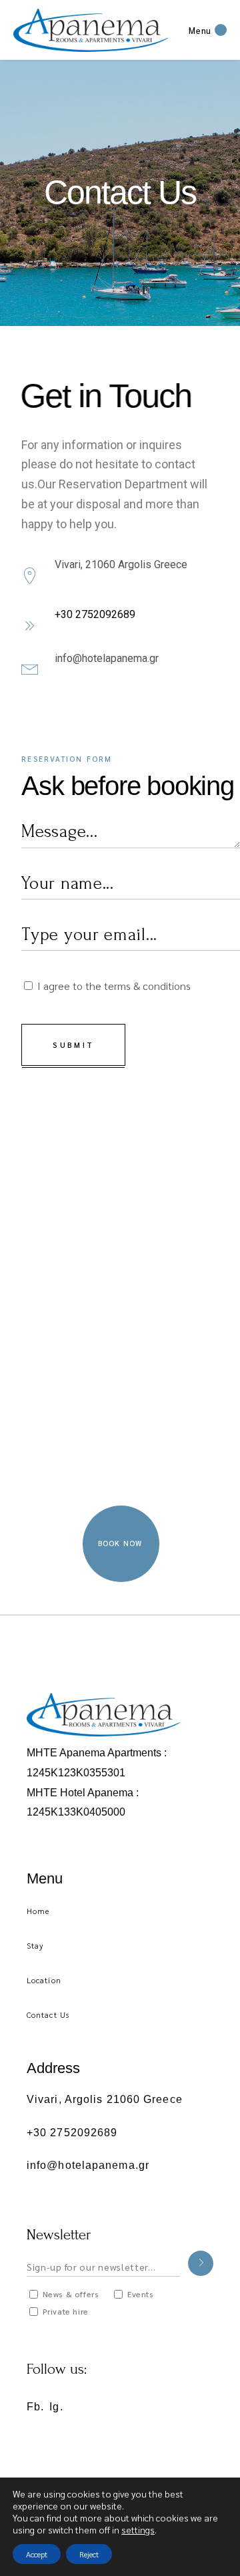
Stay (35, 1945)
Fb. (35, 2407)
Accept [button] (37, 2554)
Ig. (56, 2407)
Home (38, 1911)
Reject (89, 2554)
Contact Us (48, 2014)
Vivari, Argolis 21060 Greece (105, 2099)
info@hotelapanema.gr (107, 658)
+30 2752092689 (95, 614)
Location (44, 1980)
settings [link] (138, 2529)
